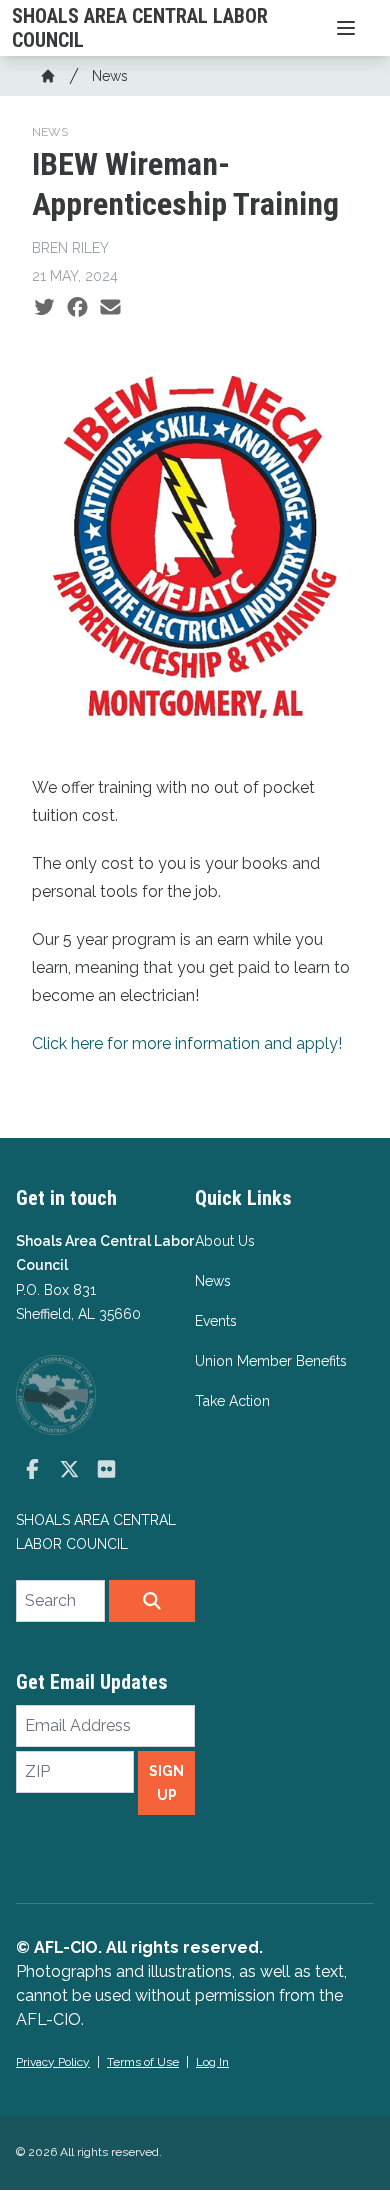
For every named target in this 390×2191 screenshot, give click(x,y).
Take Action (232, 1401)
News (110, 76)
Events (216, 1321)
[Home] (48, 76)
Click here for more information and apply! (187, 1043)
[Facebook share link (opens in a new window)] (77, 308)
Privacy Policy (53, 2062)
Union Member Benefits (271, 1361)
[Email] (110, 308)
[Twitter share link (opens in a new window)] (44, 308)
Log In (212, 2062)
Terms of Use (143, 2062)
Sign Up (166, 1783)
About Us (225, 1241)
